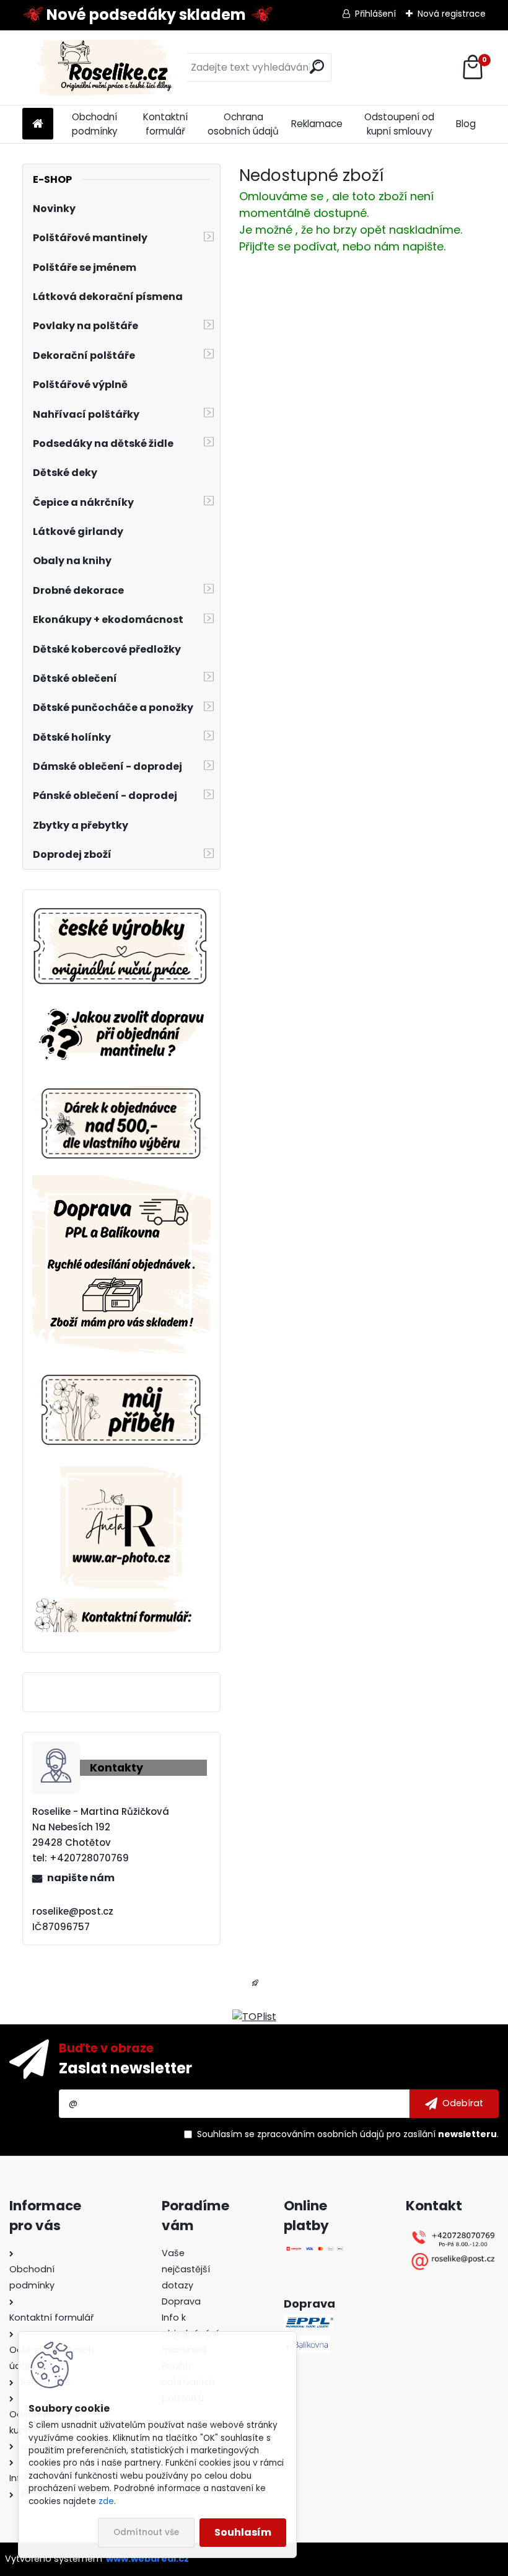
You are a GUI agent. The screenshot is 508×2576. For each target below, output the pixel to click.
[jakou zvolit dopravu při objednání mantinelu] (121, 1007)
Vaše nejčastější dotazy (186, 2269)
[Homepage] (38, 124)
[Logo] (107, 68)
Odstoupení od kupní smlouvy (399, 124)
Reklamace (317, 124)
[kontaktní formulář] (121, 1606)
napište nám (81, 1878)
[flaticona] (255, 1987)
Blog (466, 124)
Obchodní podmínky (95, 124)
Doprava (181, 2301)
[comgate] (315, 2253)
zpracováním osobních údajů (321, 2134)
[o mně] (121, 1370)
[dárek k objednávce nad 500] (121, 1123)
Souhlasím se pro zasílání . (348, 2134)
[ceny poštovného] (121, 1182)
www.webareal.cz (147, 2559)
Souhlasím (243, 2532)
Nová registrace (452, 14)
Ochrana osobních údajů (243, 124)
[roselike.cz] (121, 947)
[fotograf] (121, 1474)
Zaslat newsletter (125, 2068)
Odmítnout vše (146, 2532)
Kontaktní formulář (165, 124)
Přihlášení (375, 14)
